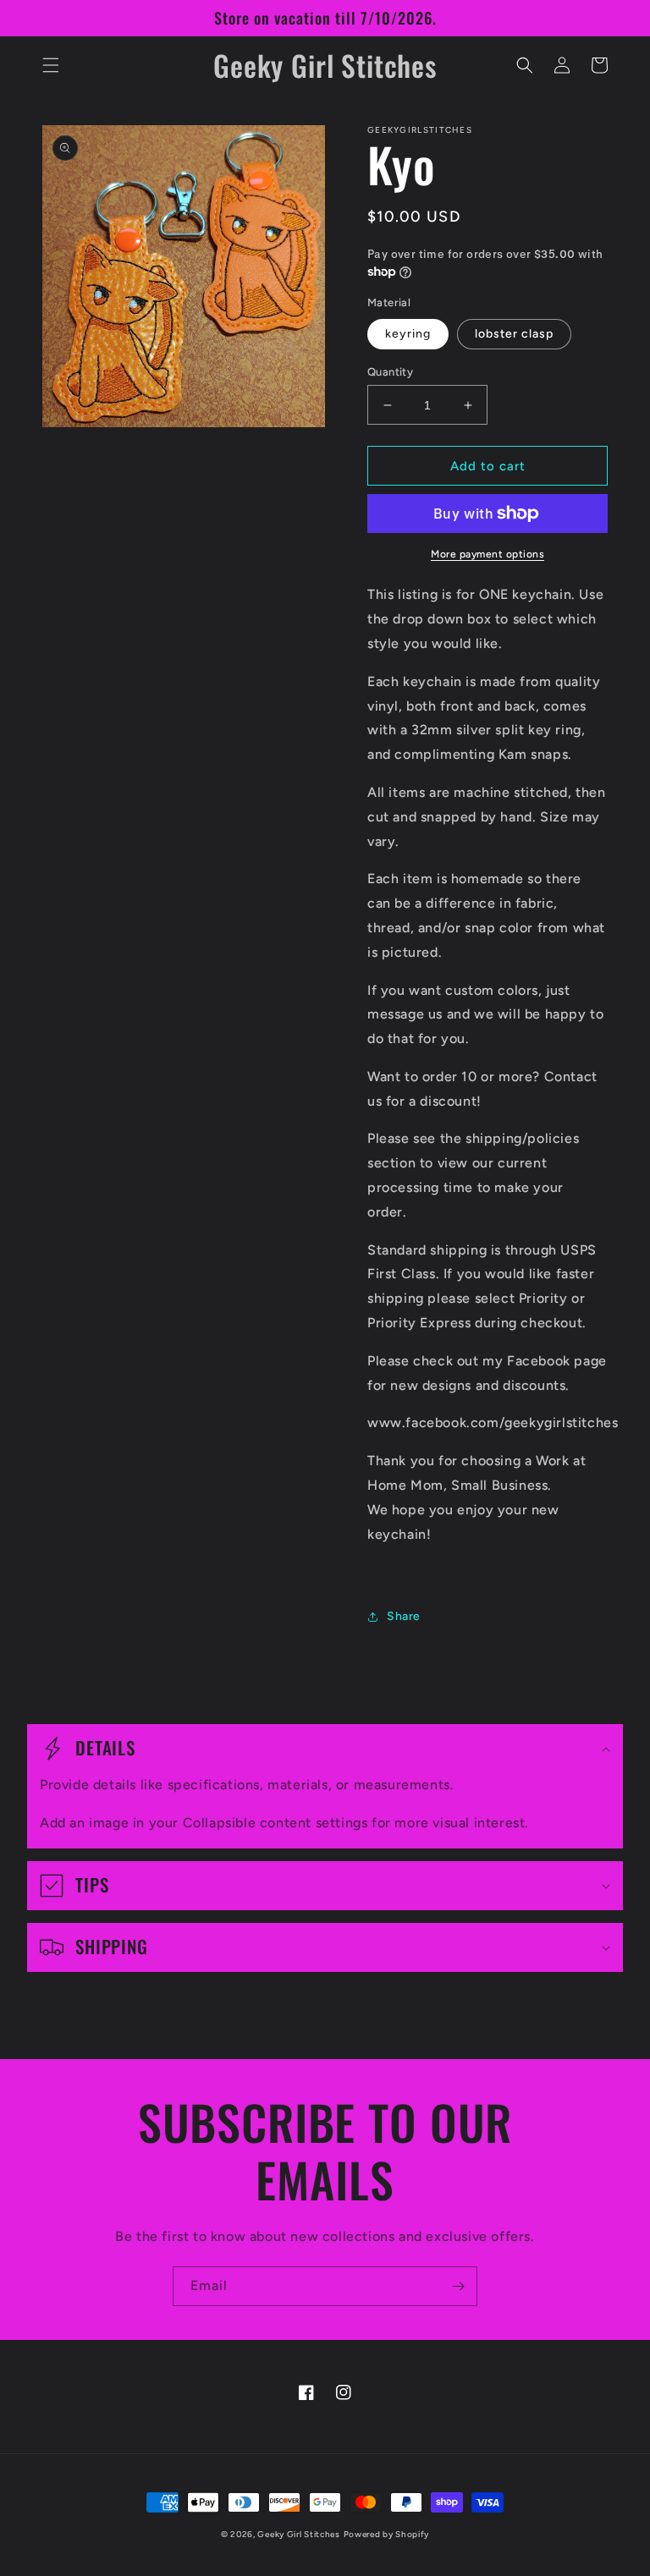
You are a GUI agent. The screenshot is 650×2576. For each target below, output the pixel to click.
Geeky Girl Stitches (298, 2534)
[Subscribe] (458, 2286)
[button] (51, 65)
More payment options (487, 554)
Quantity (390, 372)
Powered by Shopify (387, 2534)
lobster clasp (514, 334)
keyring (408, 334)
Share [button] (404, 1616)
